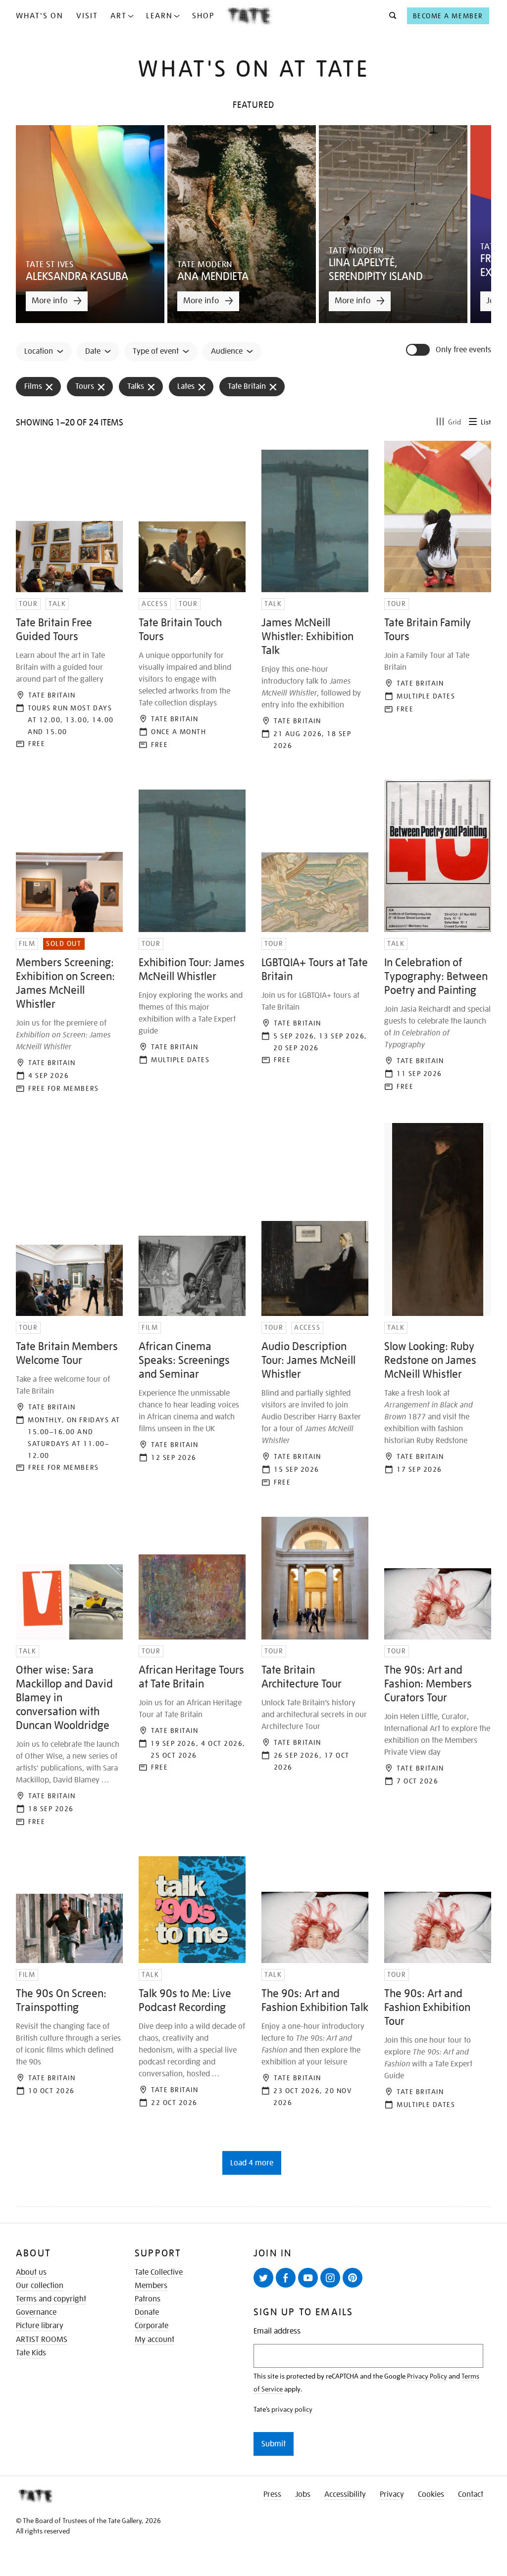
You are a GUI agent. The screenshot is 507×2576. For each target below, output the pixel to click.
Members (151, 2286)
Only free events (463, 350)
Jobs (303, 2494)
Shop (203, 16)
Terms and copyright (51, 2299)
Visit (87, 16)
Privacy (392, 2494)
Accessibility (345, 2494)
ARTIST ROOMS (42, 2340)
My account (154, 2340)
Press (272, 2494)
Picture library (40, 2326)
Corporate (152, 2326)
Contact (471, 2494)
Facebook (286, 2278)
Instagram (330, 2278)
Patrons (148, 2299)
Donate (147, 2312)
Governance (36, 2312)
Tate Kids (31, 2353)
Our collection (40, 2286)
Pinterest (353, 2278)
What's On (40, 16)
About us (31, 2272)
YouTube (308, 2278)
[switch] (419, 350)
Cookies (431, 2494)
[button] (390, 16)
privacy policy (292, 2409)
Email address (277, 2331)
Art (119, 16)
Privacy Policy (427, 2376)
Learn (159, 16)
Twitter (263, 2278)
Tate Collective (159, 2272)
